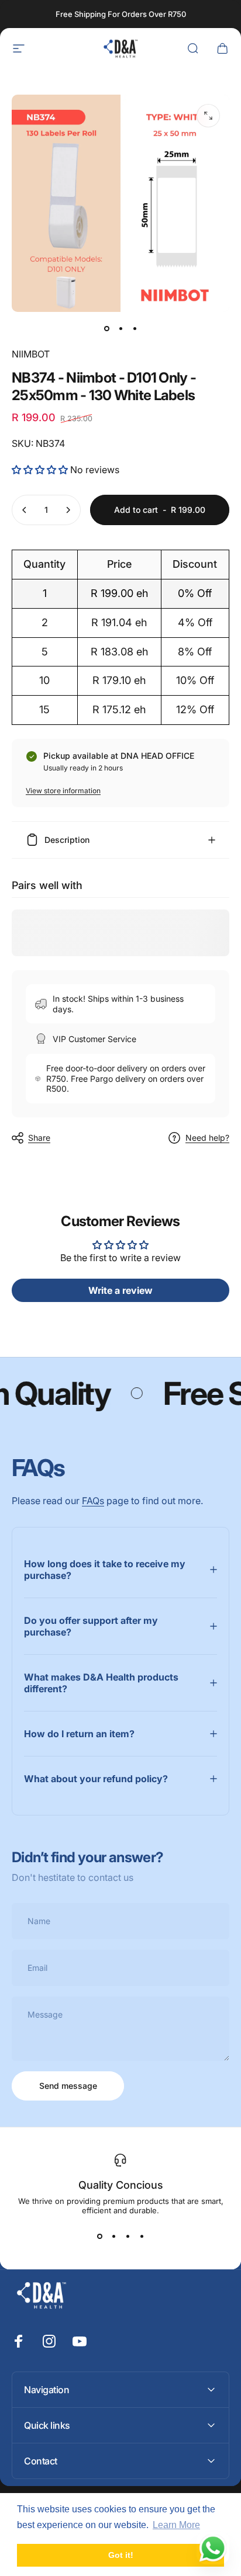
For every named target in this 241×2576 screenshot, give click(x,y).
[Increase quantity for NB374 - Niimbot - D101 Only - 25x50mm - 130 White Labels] (68, 510)
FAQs (93, 1501)
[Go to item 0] (106, 328)
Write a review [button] (120, 1290)
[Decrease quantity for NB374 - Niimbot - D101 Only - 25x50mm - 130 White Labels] (25, 510)
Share (39, 1138)
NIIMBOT (31, 354)
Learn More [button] (176, 2525)
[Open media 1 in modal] (208, 116)
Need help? (207, 1138)
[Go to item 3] (135, 328)
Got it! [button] (121, 2555)
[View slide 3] (128, 2236)
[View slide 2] (113, 2236)
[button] (41, 470)
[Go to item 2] (120, 328)
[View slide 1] (99, 2236)
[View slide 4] (142, 2236)
